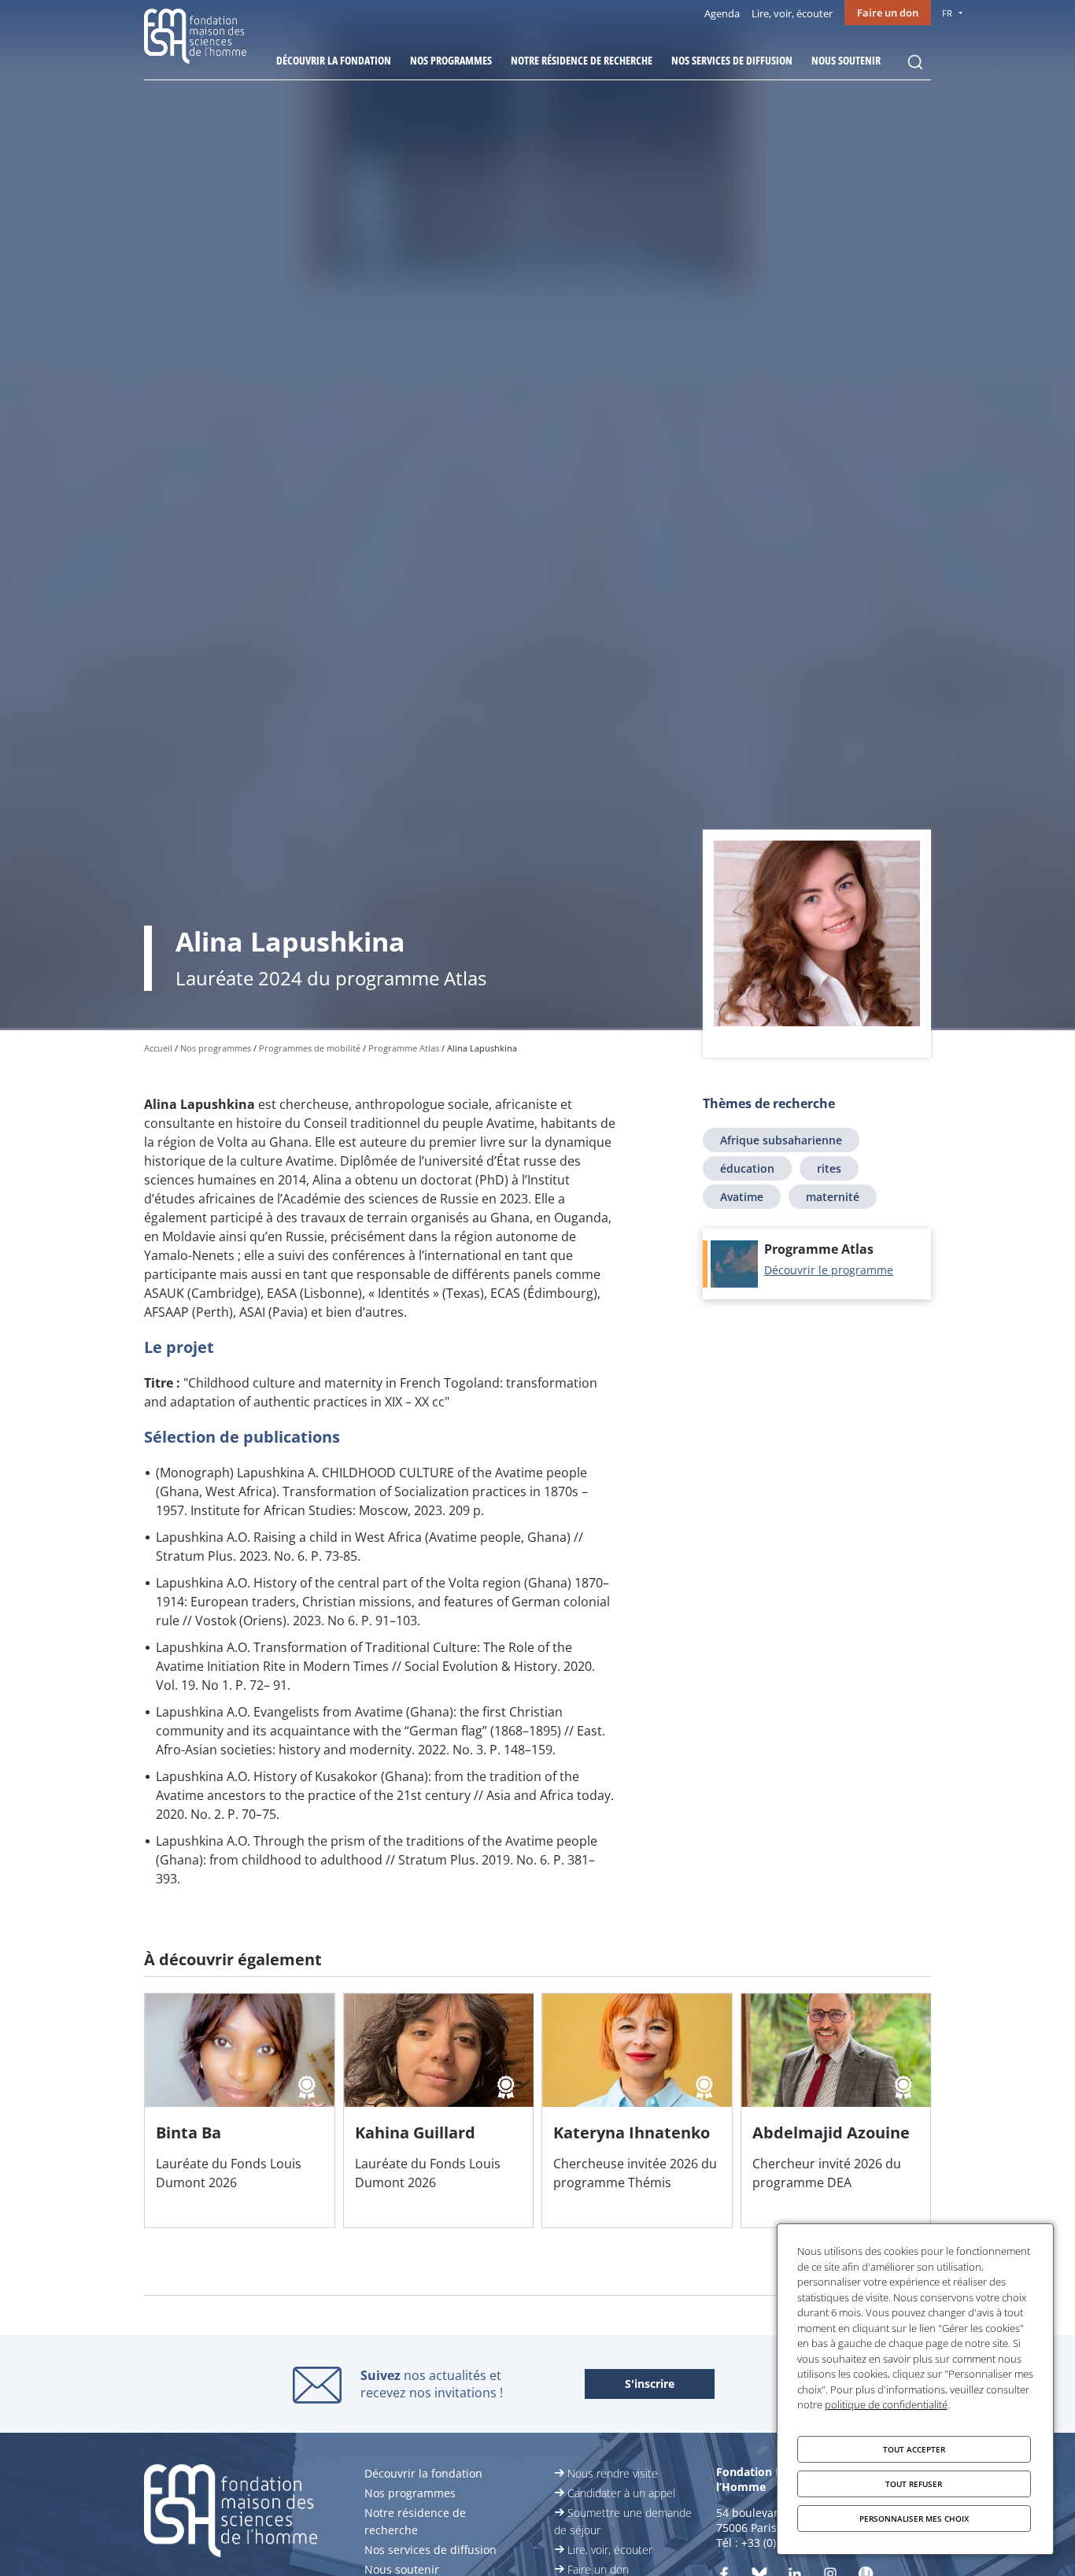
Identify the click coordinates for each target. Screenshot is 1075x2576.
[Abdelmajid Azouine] (836, 2110)
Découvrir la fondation (334, 60)
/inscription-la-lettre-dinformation (650, 2385)
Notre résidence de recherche (582, 60)
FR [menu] (947, 13)
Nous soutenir (846, 60)
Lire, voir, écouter (792, 13)
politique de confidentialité (886, 2404)
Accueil (158, 1048)
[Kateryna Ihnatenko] (637, 2110)
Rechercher (915, 62)
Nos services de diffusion (732, 60)
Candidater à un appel (621, 2493)
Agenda (722, 13)
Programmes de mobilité (310, 1048)
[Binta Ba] (240, 2110)
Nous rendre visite (613, 2473)
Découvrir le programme (829, 1270)
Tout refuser (914, 2484)
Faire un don (888, 13)
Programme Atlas (404, 1048)
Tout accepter (914, 2449)
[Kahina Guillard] (439, 2110)
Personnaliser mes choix (914, 2519)
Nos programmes (451, 60)
